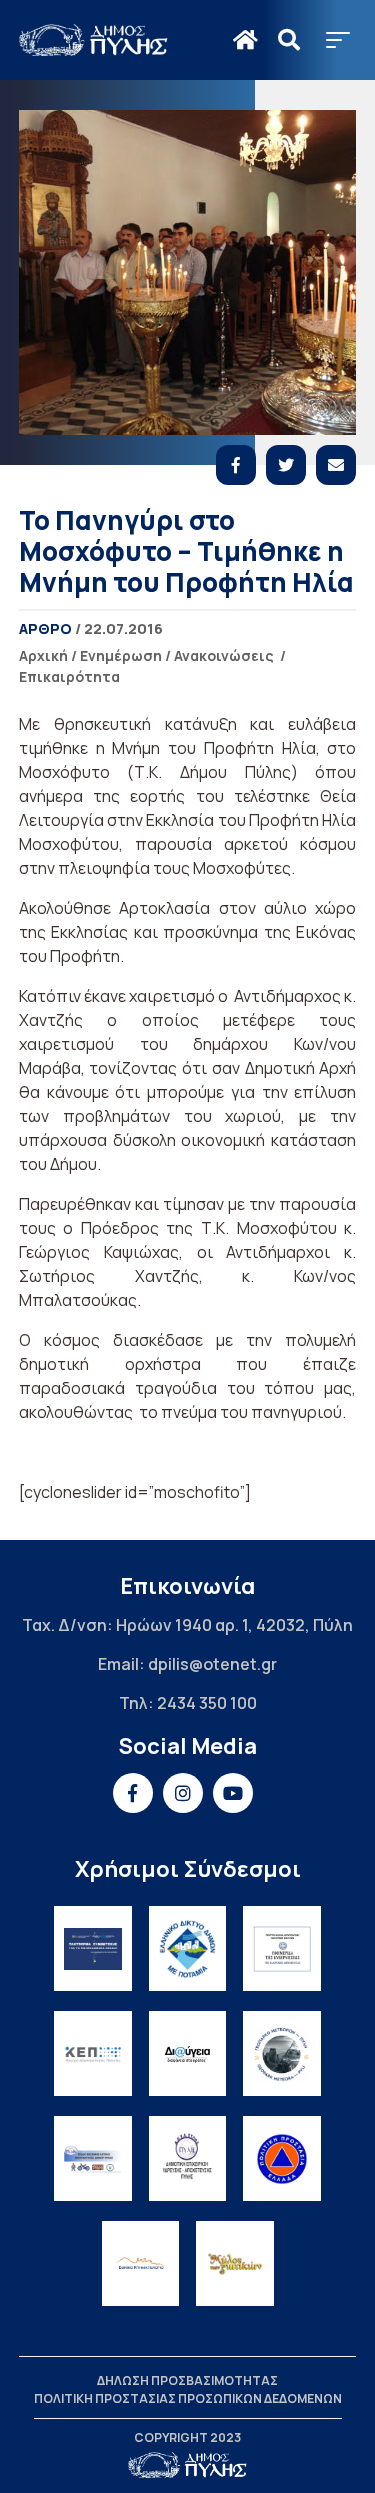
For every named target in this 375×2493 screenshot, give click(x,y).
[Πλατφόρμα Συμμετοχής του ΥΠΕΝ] (93, 1948)
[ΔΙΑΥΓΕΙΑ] (188, 2053)
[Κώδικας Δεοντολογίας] (282, 1948)
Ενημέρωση (121, 655)
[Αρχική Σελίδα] (94, 40)
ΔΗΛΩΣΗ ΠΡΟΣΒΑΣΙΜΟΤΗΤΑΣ (187, 2380)
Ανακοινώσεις (224, 655)
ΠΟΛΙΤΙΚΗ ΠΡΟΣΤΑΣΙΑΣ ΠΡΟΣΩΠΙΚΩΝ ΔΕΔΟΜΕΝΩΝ (188, 2398)
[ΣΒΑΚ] (93, 2158)
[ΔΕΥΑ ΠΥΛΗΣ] (188, 2158)
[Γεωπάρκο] (282, 2053)
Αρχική (43, 655)
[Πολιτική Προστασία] (282, 2158)
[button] (338, 40)
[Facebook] (236, 465)
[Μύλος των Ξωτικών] (235, 2263)
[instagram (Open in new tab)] (183, 1793)
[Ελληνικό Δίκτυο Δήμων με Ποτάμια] (188, 1948)
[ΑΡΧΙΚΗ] (245, 40)
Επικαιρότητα (69, 676)
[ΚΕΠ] (93, 2053)
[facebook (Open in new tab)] (133, 1793)
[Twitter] (286, 465)
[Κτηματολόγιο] (141, 2263)
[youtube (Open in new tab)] (233, 1793)
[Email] (336, 465)
